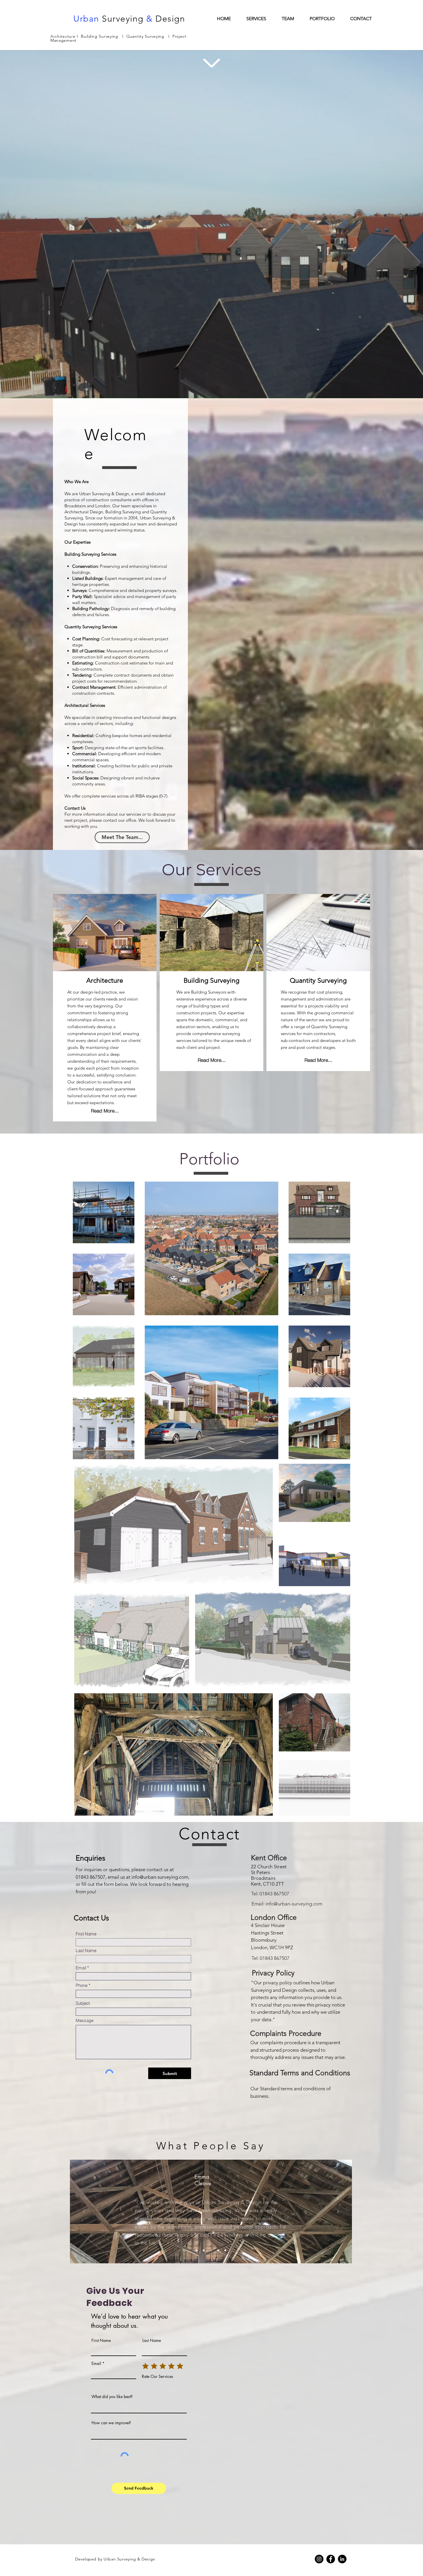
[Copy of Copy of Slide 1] (211, 2250)
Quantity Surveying (146, 36)
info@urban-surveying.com (160, 1877)
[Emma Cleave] (204, 2250)
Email (81, 1968)
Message (85, 2020)
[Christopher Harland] (197, 2250)
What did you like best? (112, 2397)
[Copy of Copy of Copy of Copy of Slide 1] (225, 2250)
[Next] (338, 2212)
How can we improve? (111, 2423)
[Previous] (84, 2212)
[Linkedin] (342, 2559)
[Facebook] (331, 2559)
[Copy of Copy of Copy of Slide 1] (218, 2250)
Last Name (86, 1950)
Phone (82, 1985)
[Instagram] (319, 2559)
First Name (86, 1934)
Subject (83, 2003)
